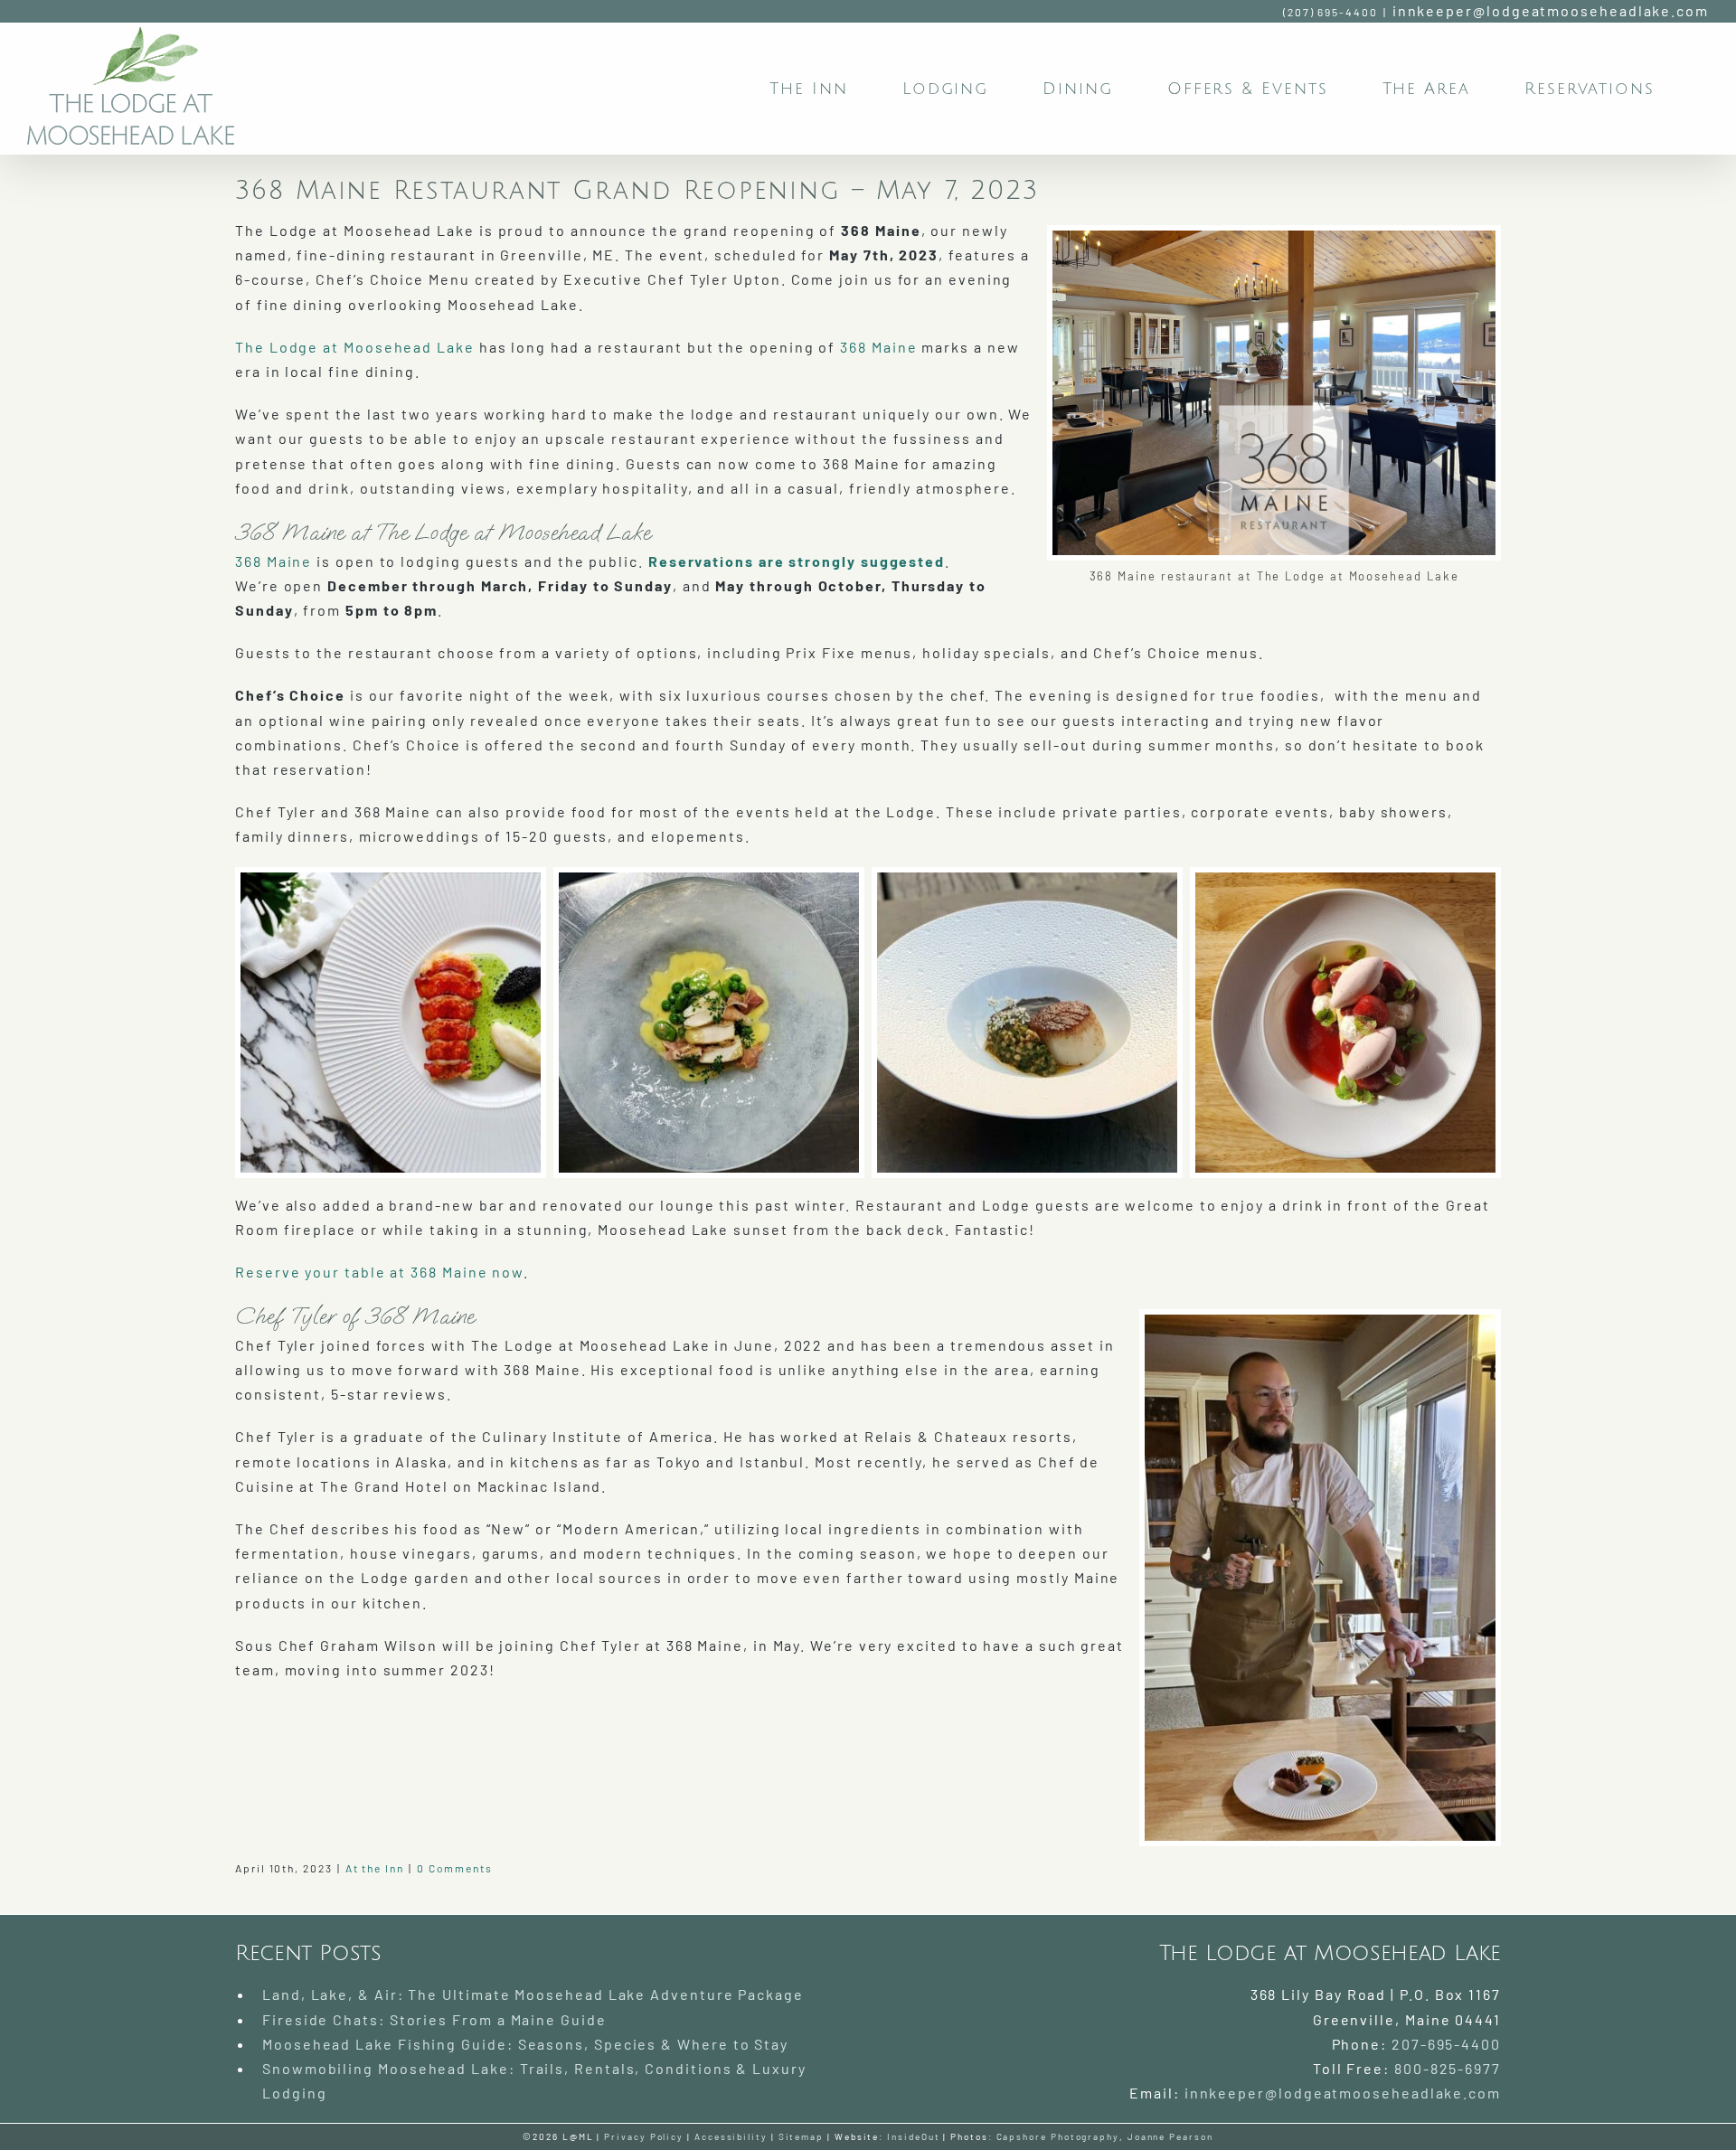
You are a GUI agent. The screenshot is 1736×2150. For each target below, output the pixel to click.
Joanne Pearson (1170, 2136)
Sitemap (801, 2136)
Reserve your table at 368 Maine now (379, 1272)
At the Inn (375, 1868)
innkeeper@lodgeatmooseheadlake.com (1551, 10)
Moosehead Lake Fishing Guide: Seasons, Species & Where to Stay (525, 2044)
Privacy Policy (644, 2136)
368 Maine (878, 347)
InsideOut (913, 2136)
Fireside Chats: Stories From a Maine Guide (434, 2019)
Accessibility (731, 2136)
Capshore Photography (1058, 2136)
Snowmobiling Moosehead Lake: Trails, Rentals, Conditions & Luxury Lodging (534, 2080)
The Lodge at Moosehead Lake (355, 347)
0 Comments (455, 1868)
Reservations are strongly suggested (794, 561)
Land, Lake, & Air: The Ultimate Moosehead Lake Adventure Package (533, 1994)
